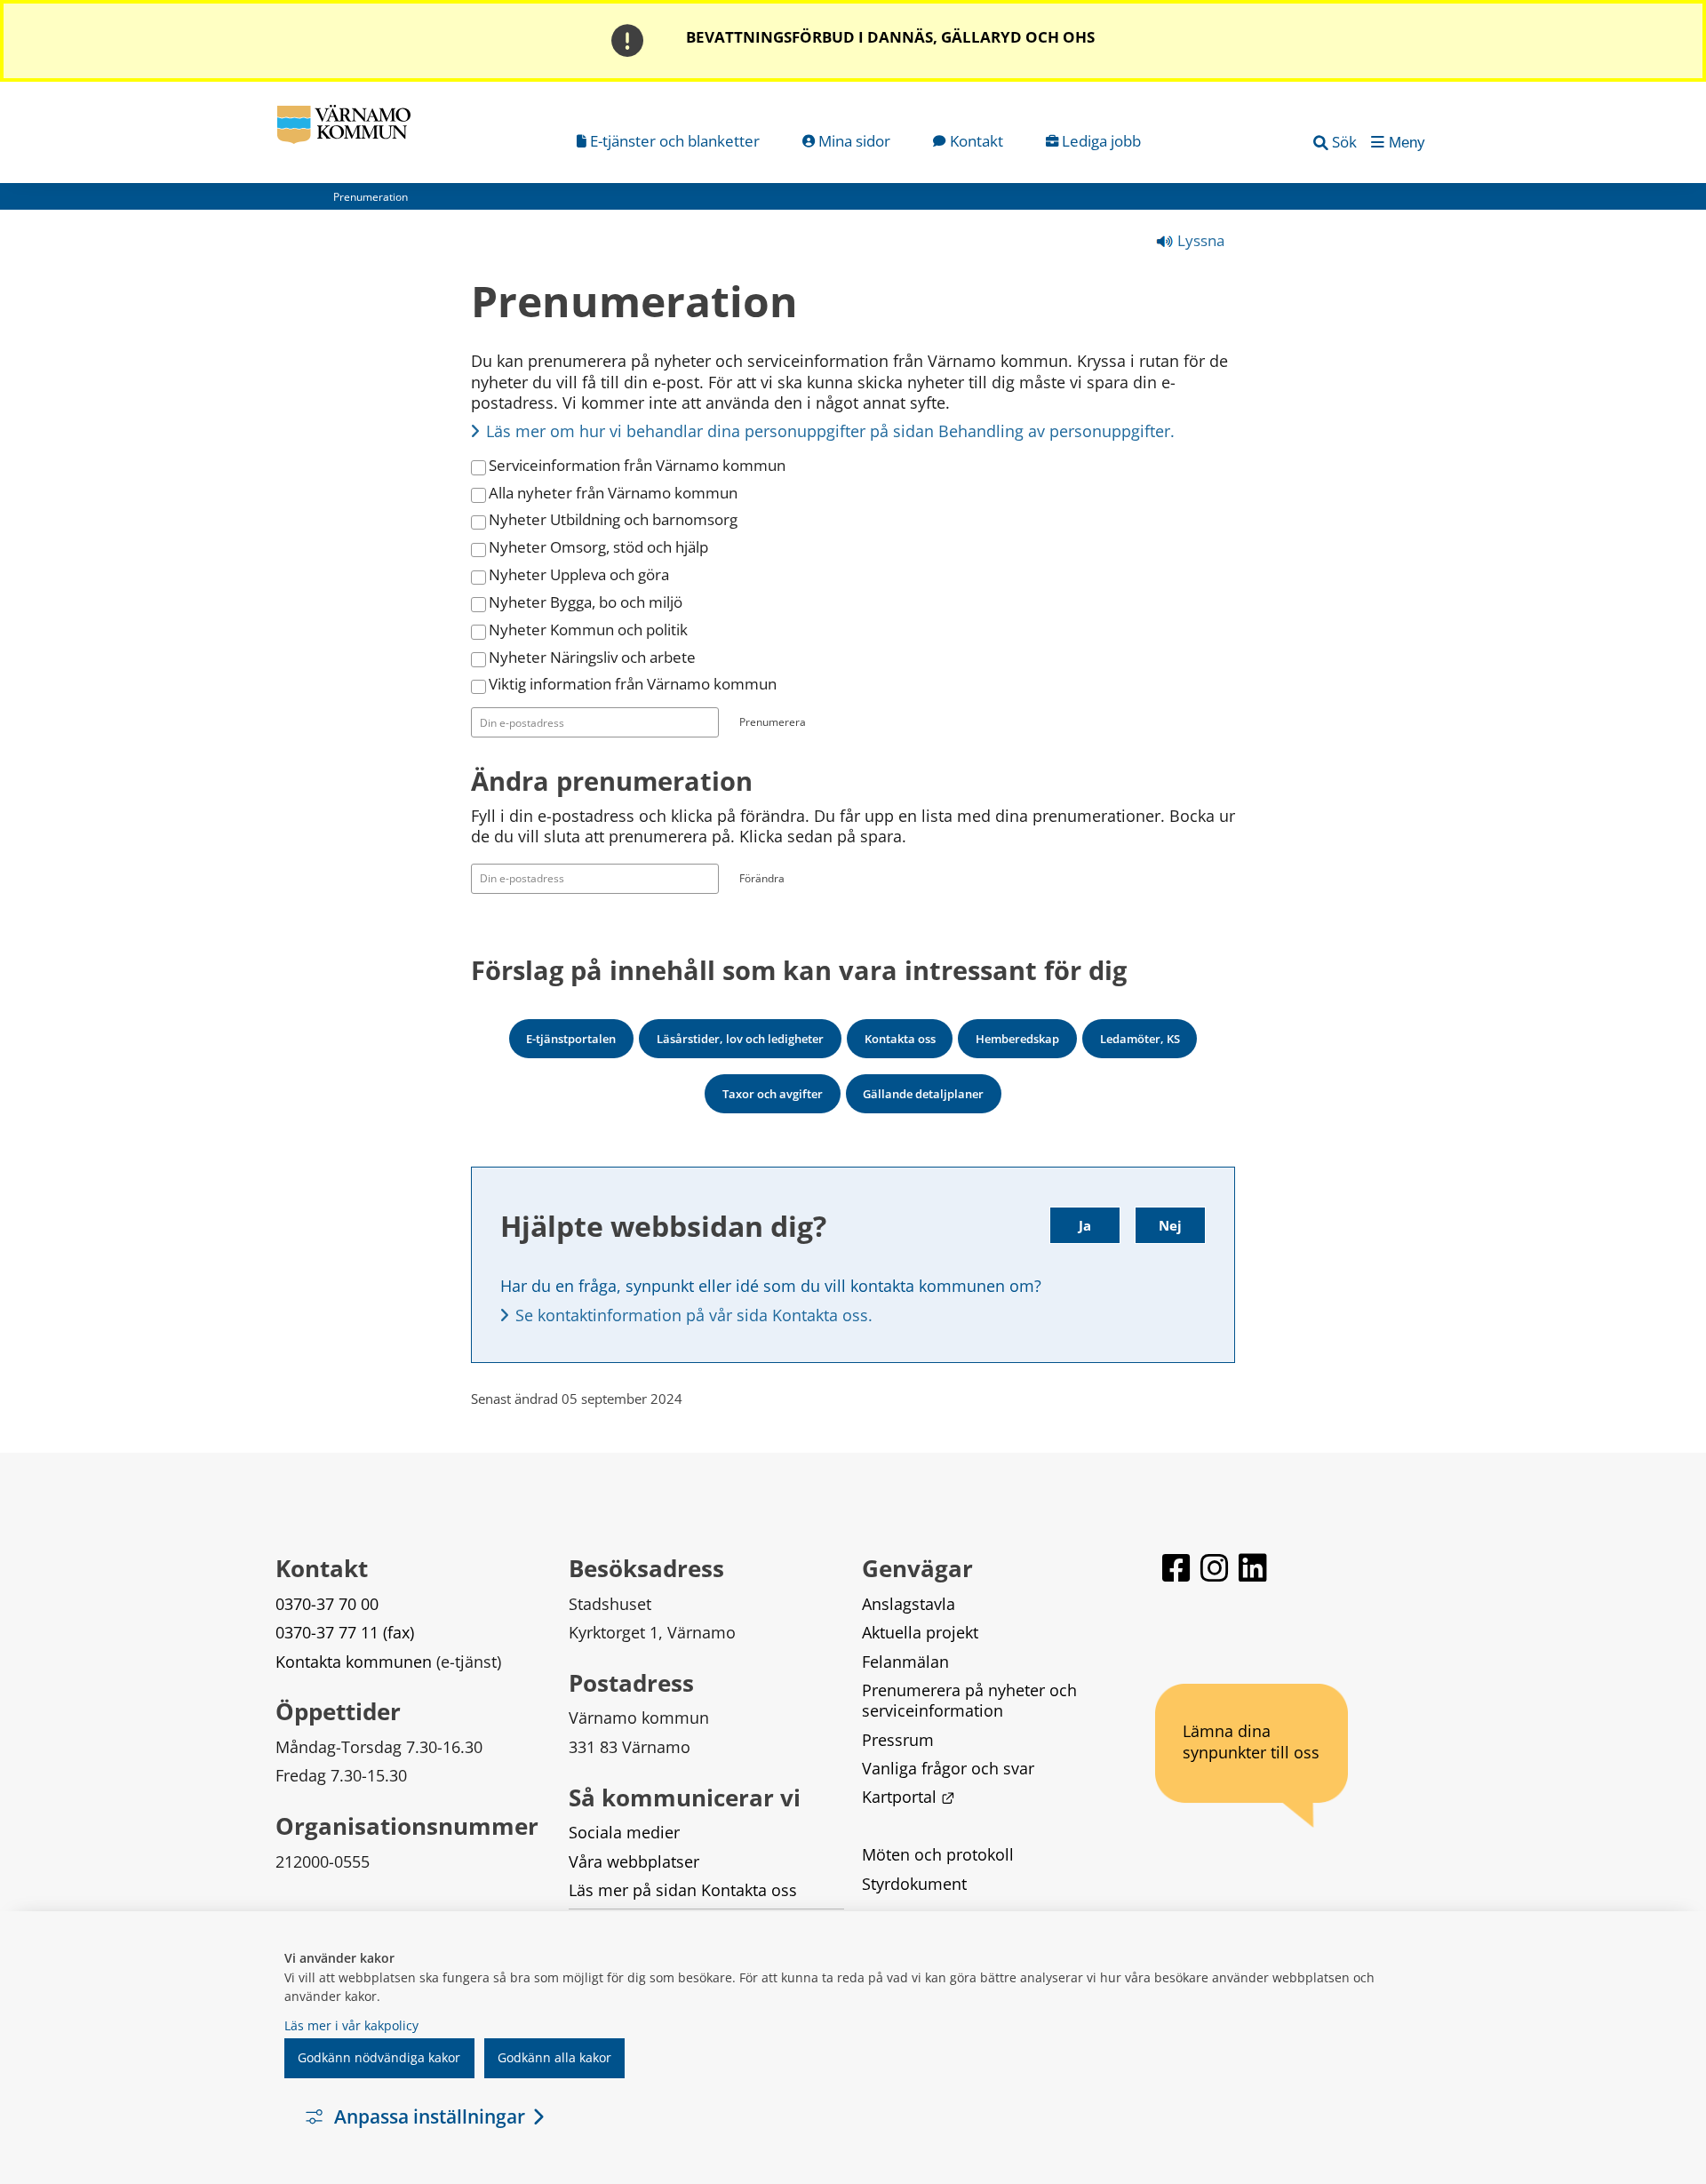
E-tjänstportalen (571, 1039)
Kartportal (908, 1797)
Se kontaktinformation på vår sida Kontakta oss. (694, 1315)
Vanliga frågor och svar (948, 1768)
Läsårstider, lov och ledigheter (740, 1039)
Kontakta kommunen (354, 1662)
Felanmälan (905, 1662)
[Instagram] (1216, 1576)
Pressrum (898, 1740)
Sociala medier (624, 1832)
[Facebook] (1178, 1576)
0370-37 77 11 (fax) (345, 1632)
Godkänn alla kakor (554, 2057)
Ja (1085, 1225)
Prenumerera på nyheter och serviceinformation (972, 1700)
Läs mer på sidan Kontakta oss (683, 1890)
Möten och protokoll (938, 1854)
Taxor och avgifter (773, 1094)
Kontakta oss (900, 1039)
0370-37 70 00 (327, 1604)
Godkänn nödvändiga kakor (379, 2057)
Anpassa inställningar (430, 2116)
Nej (1170, 1225)
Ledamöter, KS (1140, 1039)
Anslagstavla (909, 1604)
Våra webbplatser (634, 1861)
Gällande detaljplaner (923, 1094)
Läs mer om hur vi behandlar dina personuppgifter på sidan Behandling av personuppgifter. (830, 431)
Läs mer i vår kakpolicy (351, 2025)
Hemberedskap (1017, 1039)
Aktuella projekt (920, 1632)
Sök (1344, 142)
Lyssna (1199, 240)
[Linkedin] (1253, 1576)
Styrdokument (914, 1884)
